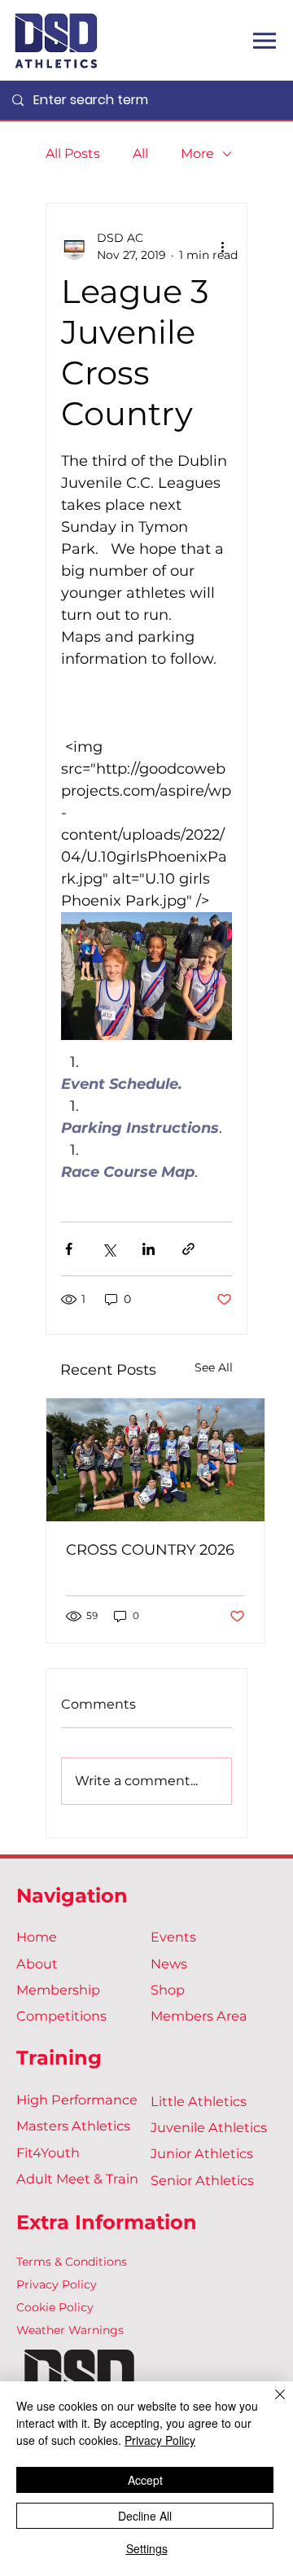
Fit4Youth (48, 2153)
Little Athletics (199, 2101)
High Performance (77, 2100)
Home (37, 1937)
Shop (168, 1990)
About (37, 1964)
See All (214, 1367)
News (169, 1964)
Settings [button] (147, 2548)
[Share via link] (188, 1249)
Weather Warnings (70, 2330)
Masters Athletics (73, 2126)
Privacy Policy (57, 2284)
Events (173, 1937)
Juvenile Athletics (209, 2127)
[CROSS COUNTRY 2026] (155, 1460)
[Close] (270, 2404)
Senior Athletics (202, 2180)
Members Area (199, 2016)
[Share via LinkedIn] (149, 1249)
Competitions (61, 2016)
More (197, 154)
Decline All (145, 2516)
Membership (58, 1990)
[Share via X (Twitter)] (109, 1249)
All (140, 154)
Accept (145, 2480)
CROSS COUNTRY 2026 (150, 1550)
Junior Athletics (202, 2153)
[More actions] (222, 247)
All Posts (73, 154)
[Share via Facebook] (69, 1249)
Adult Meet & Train (77, 2179)
